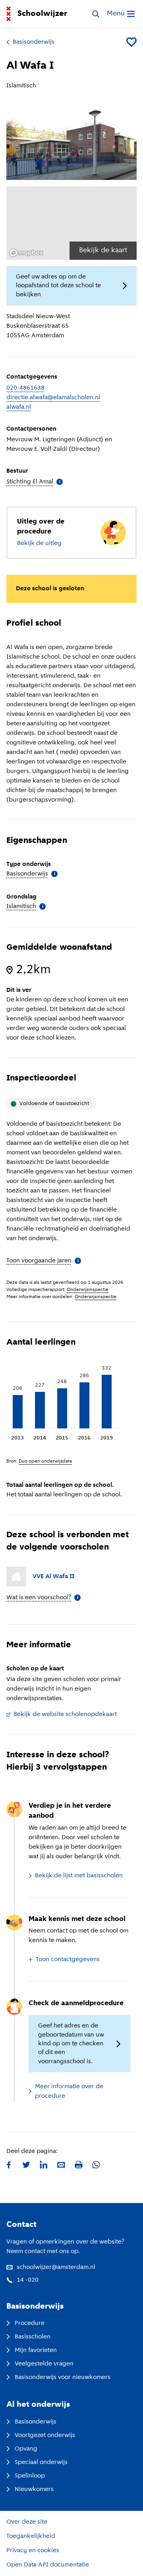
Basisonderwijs (34, 42)
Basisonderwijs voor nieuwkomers (63, 2377)
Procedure (30, 2323)
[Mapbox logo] (26, 253)
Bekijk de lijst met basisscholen (79, 1876)
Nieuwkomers (34, 2489)
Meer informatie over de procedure (69, 2091)
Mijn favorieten (36, 2350)
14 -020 (28, 2280)
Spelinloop (30, 2476)
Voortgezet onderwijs (45, 2435)
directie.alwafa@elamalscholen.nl (53, 398)
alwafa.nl (19, 407)
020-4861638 (25, 388)
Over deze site (27, 2522)
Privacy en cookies (33, 2551)
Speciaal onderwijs (41, 2462)
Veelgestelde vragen (44, 2364)
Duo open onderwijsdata (45, 1461)
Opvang (26, 2449)
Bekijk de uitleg (39, 543)
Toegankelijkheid (31, 2536)
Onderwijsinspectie (88, 1290)
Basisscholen (33, 2337)
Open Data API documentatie (48, 2565)
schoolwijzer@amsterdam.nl (56, 2267)
